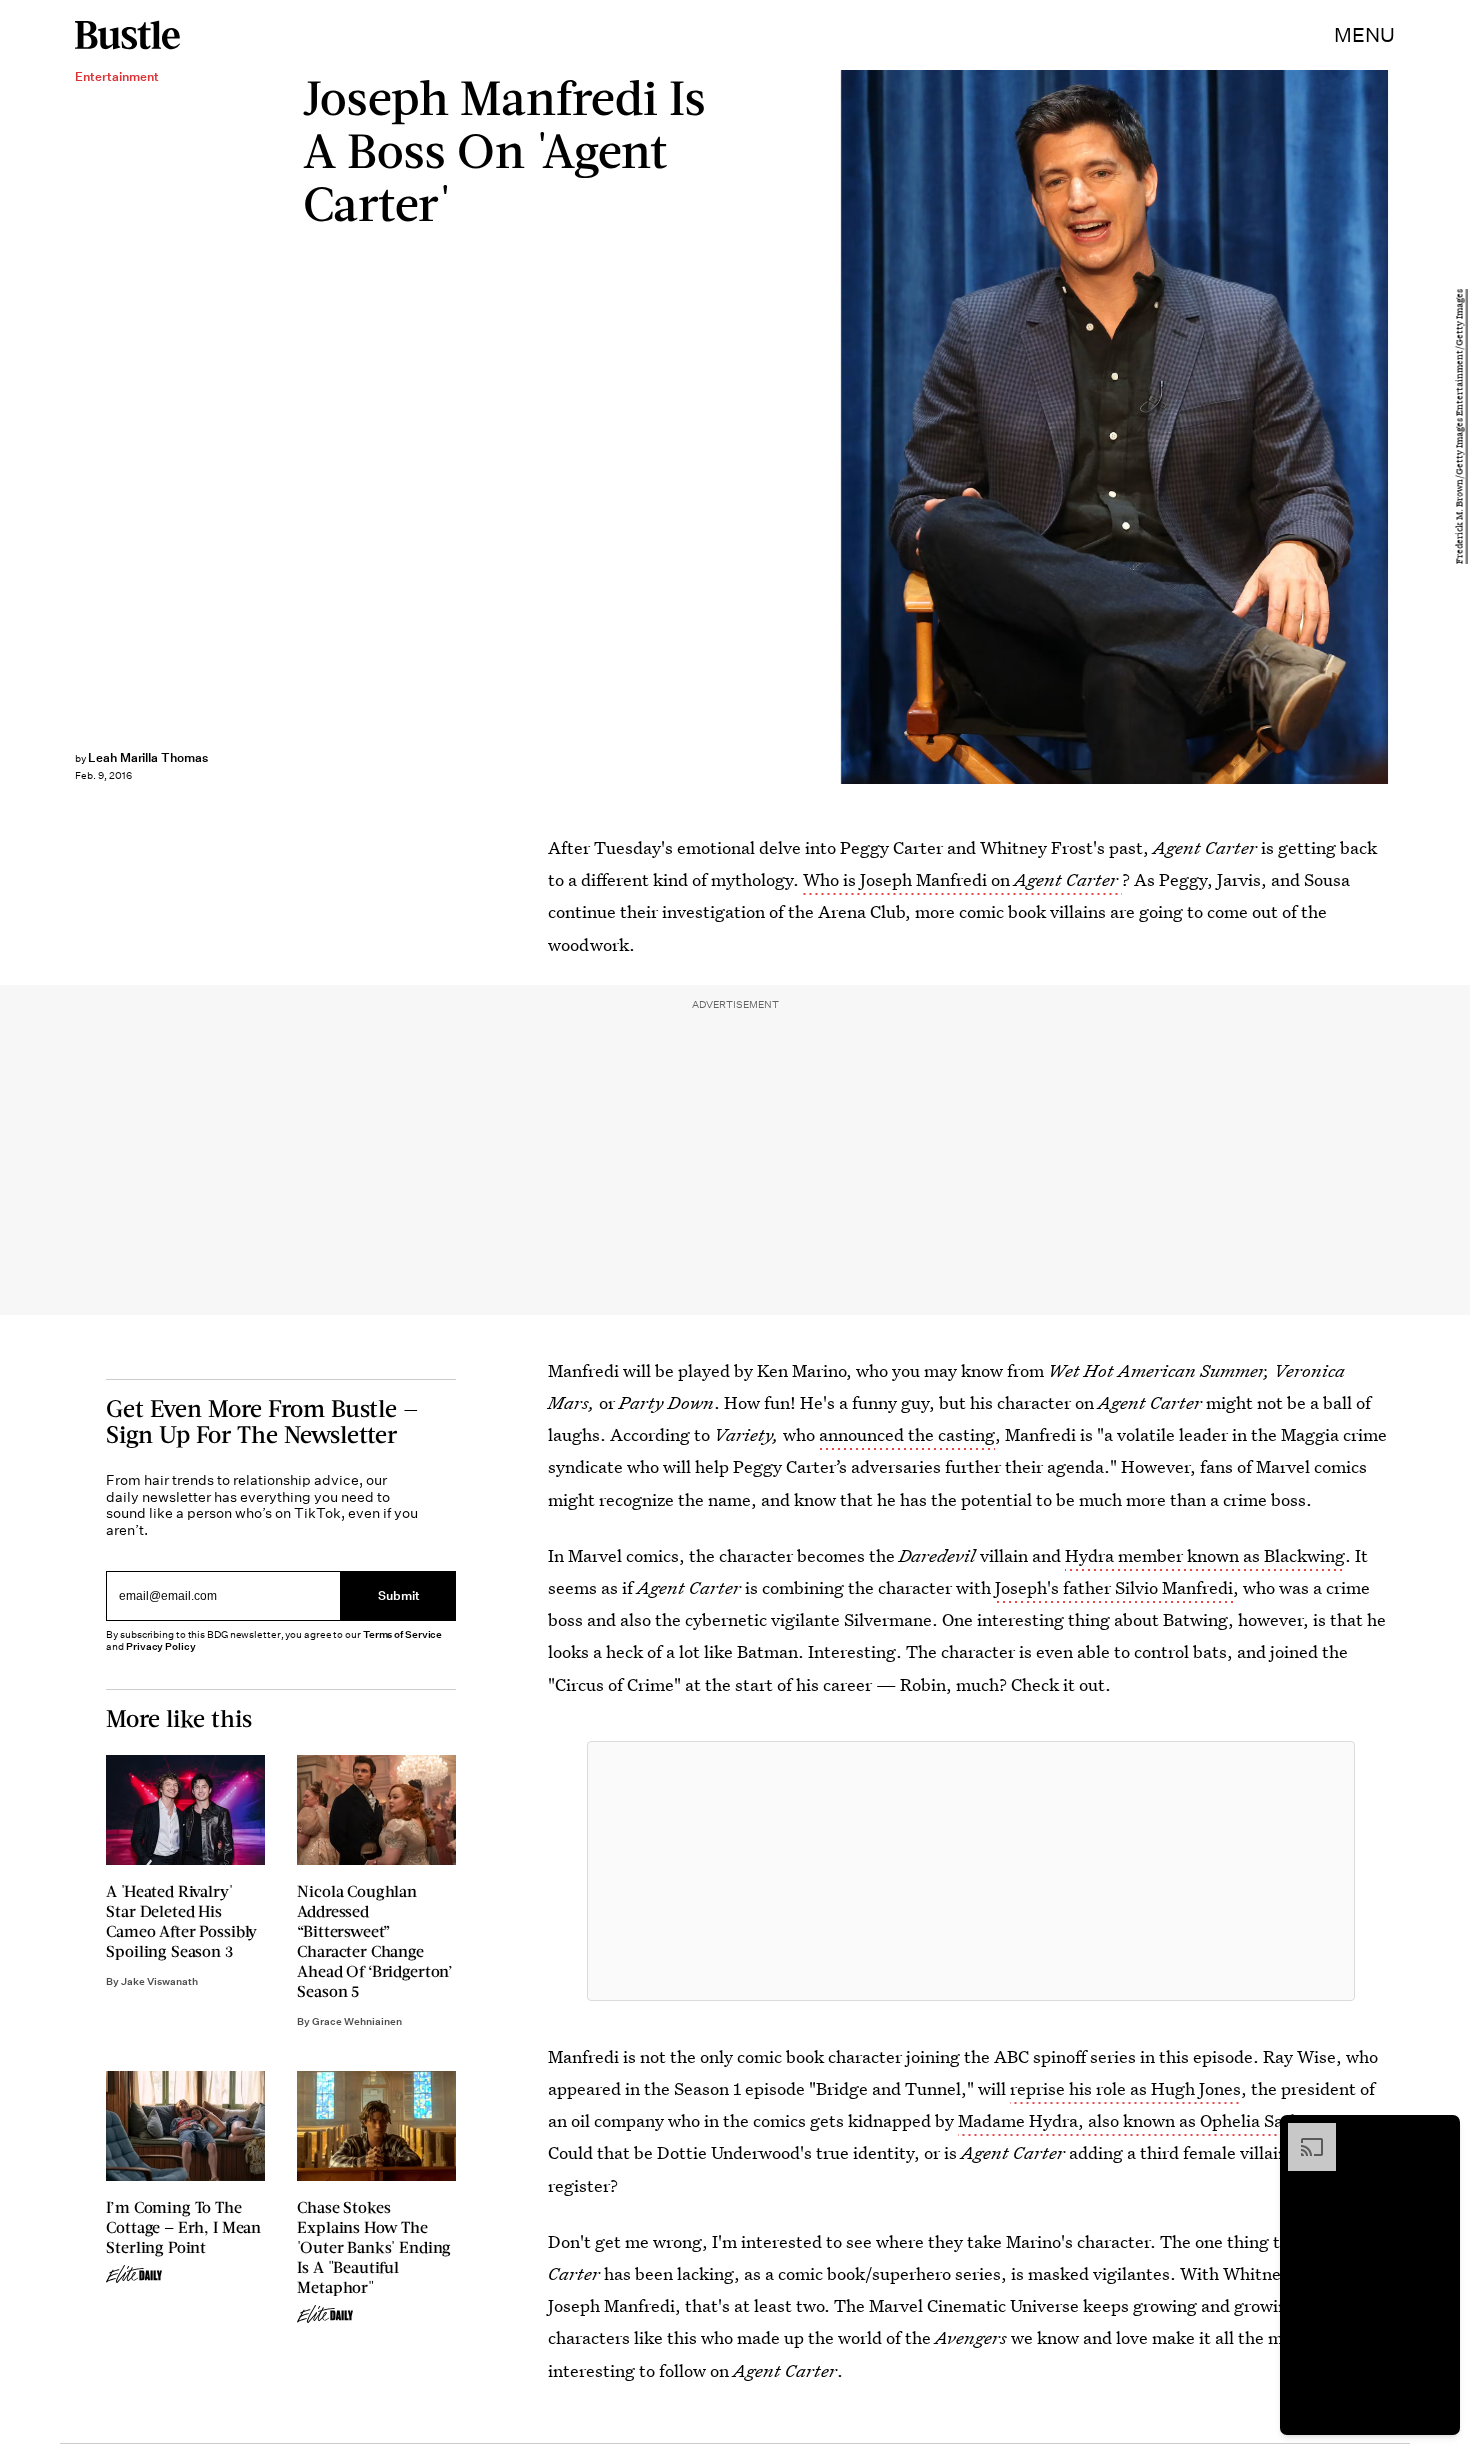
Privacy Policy (161, 1646)
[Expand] (1302, 2133)
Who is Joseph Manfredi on (960, 879)
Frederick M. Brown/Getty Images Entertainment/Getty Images (1460, 427)
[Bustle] (127, 35)
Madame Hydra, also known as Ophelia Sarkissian (1151, 2120)
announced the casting (907, 1434)
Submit (399, 1595)
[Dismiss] (1438, 2133)
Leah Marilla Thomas (148, 757)
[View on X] (971, 1871)
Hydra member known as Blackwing (1205, 1555)
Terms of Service (402, 1634)
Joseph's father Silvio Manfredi (1114, 1587)
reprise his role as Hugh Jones (1125, 2088)
